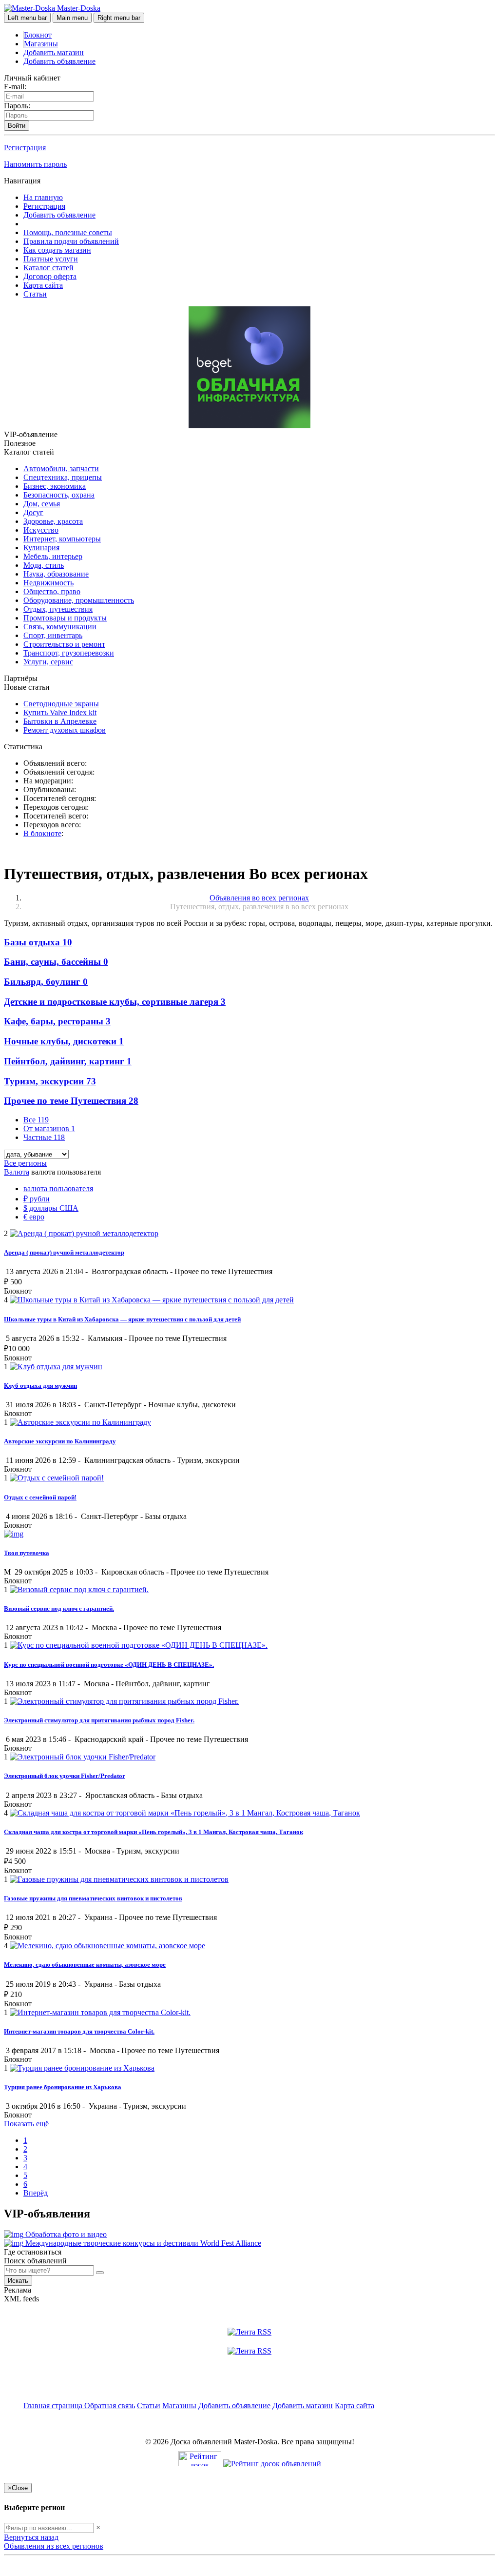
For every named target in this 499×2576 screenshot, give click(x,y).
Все (36, 1120)
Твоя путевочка (27, 1553)
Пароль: (17, 106)
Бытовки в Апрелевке (60, 721)
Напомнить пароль (35, 164)
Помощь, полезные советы (68, 232)
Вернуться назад (31, 2537)
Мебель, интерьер (53, 556)
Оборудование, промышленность (79, 600)
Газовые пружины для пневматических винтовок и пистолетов (93, 1898)
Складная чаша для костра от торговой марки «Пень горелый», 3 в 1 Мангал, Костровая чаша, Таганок (154, 1832)
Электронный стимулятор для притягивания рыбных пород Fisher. (99, 1720)
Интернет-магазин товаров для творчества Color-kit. (79, 2031)
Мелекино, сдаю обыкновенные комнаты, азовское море (85, 1965)
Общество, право (52, 591)
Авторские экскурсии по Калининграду (60, 1441)
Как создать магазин (57, 250)
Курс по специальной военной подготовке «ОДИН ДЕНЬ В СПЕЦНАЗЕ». (109, 1665)
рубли (37, 1199)
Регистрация (25, 148)
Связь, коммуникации (60, 627)
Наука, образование (56, 574)
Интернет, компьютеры (62, 539)
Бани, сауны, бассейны (56, 962)
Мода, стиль (44, 565)
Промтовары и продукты (65, 618)
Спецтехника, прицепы (63, 477)
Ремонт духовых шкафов (65, 730)
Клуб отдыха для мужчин (40, 1386)
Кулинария (41, 548)
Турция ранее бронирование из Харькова (63, 2087)
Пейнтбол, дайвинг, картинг (68, 1061)
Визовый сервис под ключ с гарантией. (59, 1608)
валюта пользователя (58, 1188)
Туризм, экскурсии (50, 1081)
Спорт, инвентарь (53, 635)
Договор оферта (50, 276)
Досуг (33, 512)
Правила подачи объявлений (71, 241)
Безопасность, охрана (59, 495)
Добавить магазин (54, 52)
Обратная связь (110, 2406)
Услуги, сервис (48, 662)
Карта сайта (43, 285)
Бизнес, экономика (55, 486)
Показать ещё (26, 2124)
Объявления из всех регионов (54, 2546)
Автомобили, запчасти (61, 469)
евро (34, 1217)
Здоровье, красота (53, 521)
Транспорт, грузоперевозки (69, 653)
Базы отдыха (38, 942)
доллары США (51, 1208)
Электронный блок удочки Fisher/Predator (65, 1776)
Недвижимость (48, 583)
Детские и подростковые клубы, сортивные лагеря (115, 1002)
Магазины (41, 44)
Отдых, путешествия (58, 609)
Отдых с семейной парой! (40, 1497)
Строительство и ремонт (64, 644)
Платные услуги (51, 259)
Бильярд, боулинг (46, 982)
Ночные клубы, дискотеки (64, 1041)
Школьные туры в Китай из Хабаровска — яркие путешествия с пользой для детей (122, 1319)
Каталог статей (48, 268)
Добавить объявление (59, 61)
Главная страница (54, 2406)
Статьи (35, 294)
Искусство (41, 530)
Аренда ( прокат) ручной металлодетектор (64, 1252)
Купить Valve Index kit (60, 712)
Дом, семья (42, 504)
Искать (18, 2281)
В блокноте (42, 833)
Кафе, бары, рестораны (57, 1021)
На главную (43, 197)
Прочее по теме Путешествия (71, 1101)
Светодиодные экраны (61, 704)
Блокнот (38, 35)
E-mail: (15, 87)
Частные (44, 1137)
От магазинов (49, 1128)
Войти (17, 126)
